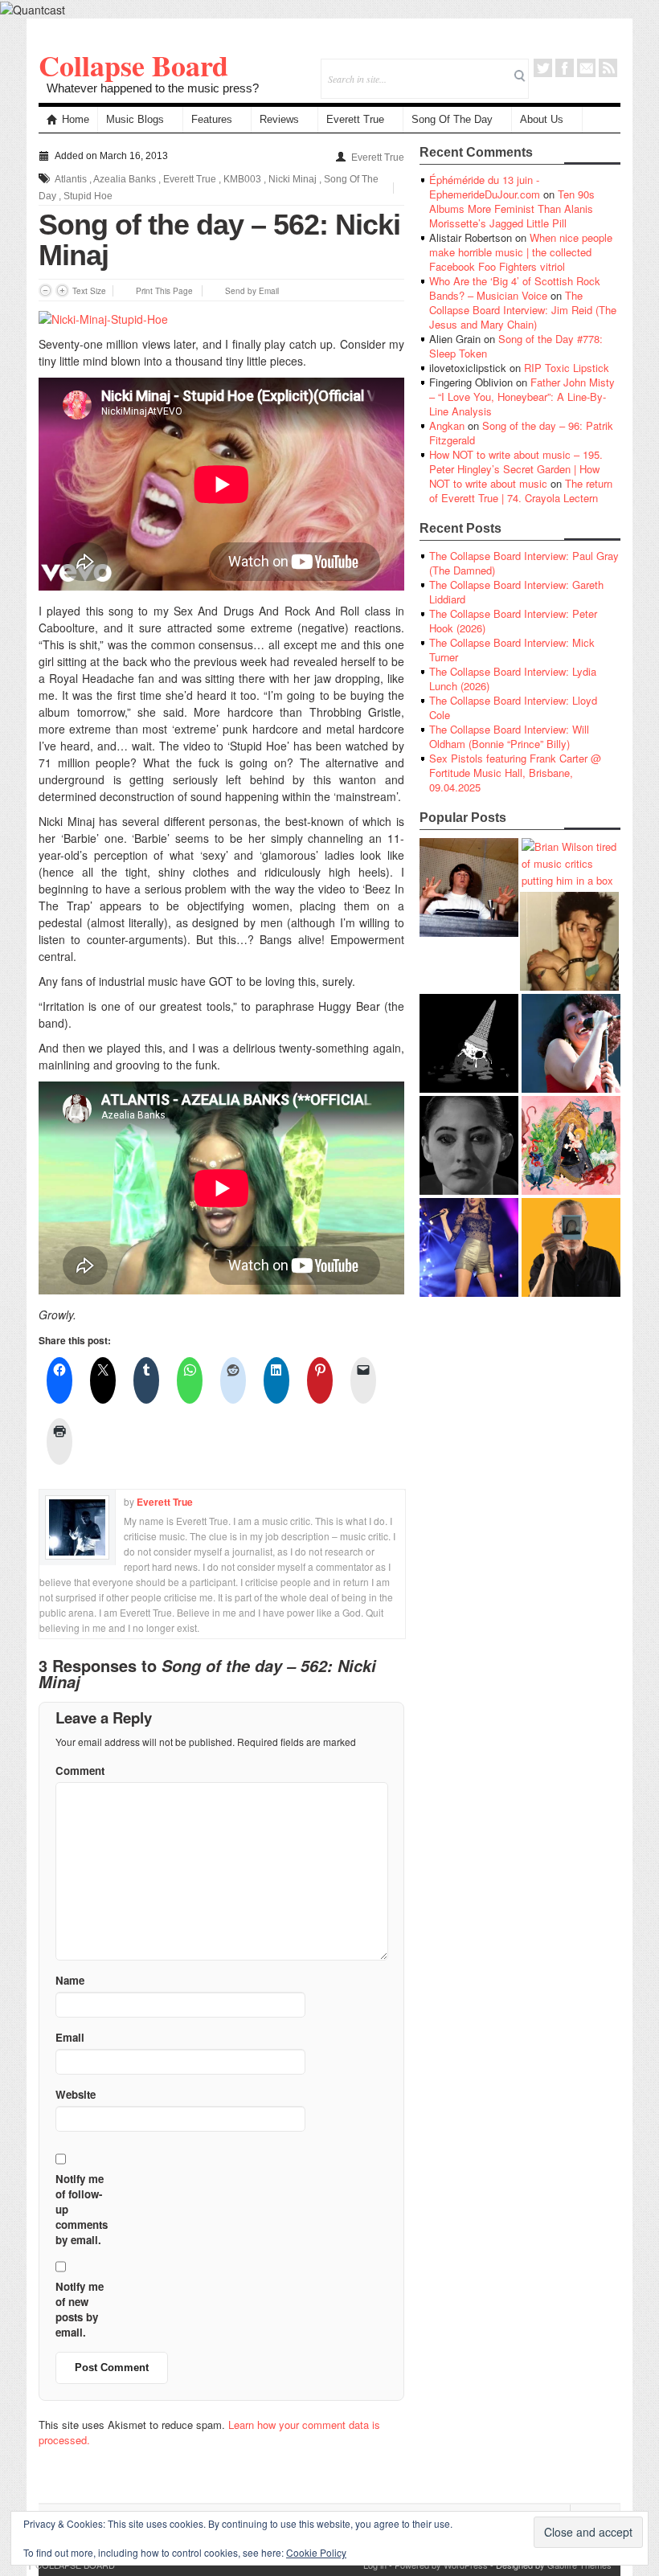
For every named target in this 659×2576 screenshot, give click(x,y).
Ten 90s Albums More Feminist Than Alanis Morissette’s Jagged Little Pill (512, 209)
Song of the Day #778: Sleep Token (516, 346)
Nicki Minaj (293, 179)
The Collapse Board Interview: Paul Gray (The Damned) (524, 563)
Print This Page (164, 291)
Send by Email (252, 291)
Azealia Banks (125, 179)
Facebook (565, 68)
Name (70, 1980)
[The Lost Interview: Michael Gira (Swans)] (571, 1247)
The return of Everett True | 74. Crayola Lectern (521, 491)
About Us (542, 119)
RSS (608, 68)
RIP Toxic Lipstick (567, 368)
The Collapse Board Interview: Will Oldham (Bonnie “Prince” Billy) (509, 736)
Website (76, 2094)
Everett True (355, 119)
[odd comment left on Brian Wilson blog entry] (469, 887)
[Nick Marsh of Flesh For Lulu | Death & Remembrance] (569, 941)
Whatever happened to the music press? (153, 88)
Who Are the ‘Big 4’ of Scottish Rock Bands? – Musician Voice (515, 288)
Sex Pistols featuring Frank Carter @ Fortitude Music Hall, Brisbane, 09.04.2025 (515, 773)
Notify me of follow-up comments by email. (82, 2209)
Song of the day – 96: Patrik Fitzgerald (521, 433)
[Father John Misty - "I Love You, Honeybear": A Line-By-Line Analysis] (571, 1145)
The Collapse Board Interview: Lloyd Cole (513, 707)
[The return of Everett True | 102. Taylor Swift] (469, 1247)
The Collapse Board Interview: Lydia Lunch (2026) (513, 679)
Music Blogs (135, 119)
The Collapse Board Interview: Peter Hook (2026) (513, 621)
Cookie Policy (316, 2552)
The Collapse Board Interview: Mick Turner (512, 650)
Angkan (447, 425)
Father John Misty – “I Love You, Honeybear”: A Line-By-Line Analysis (522, 397)
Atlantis (71, 179)
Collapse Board (133, 65)
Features (212, 119)
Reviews (279, 119)
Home (76, 119)
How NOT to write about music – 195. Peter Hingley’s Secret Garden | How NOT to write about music (516, 469)
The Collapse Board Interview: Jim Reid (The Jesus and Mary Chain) (523, 310)
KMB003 (242, 179)
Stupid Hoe (88, 196)
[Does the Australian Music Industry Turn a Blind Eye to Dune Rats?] (469, 1043)
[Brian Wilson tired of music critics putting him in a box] (571, 863)
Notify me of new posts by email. (80, 2309)
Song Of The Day (452, 119)
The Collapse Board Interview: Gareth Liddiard (516, 592)
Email (586, 68)
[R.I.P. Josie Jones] (469, 1145)
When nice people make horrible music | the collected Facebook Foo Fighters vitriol (521, 252)
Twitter (543, 68)
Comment (80, 1770)
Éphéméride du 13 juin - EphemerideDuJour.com (485, 187)
